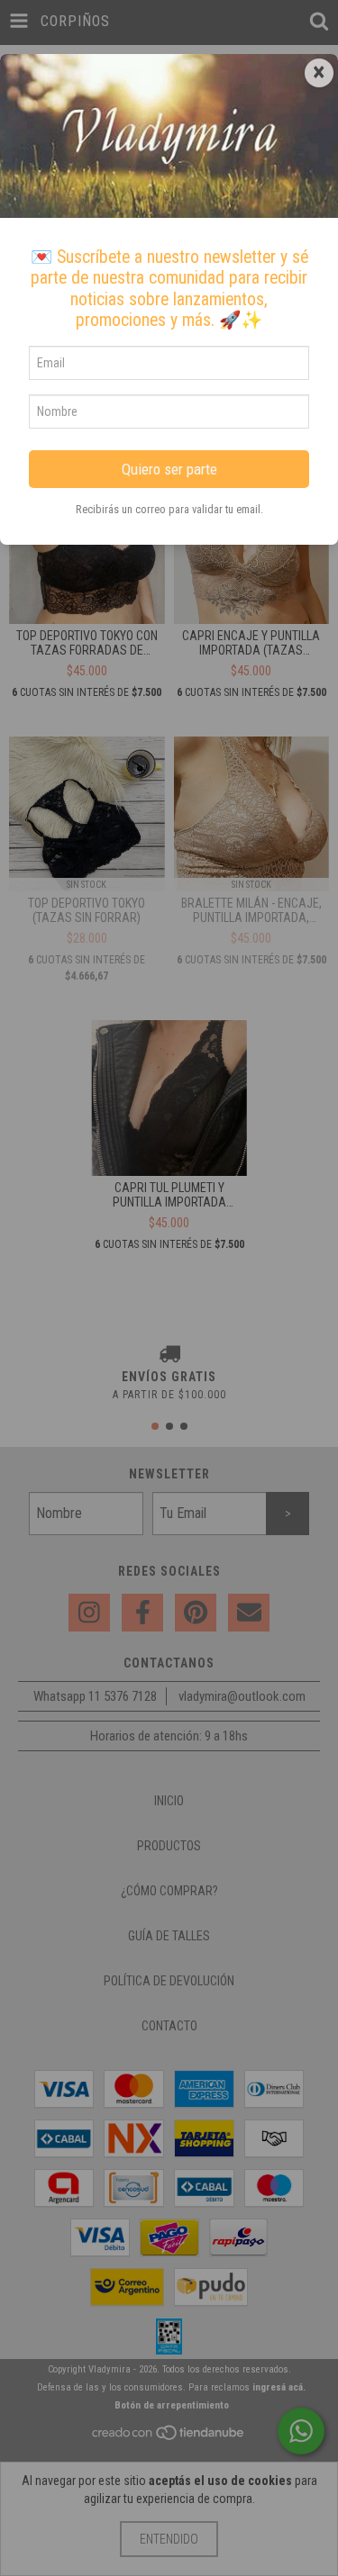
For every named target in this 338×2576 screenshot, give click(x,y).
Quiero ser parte (169, 469)
